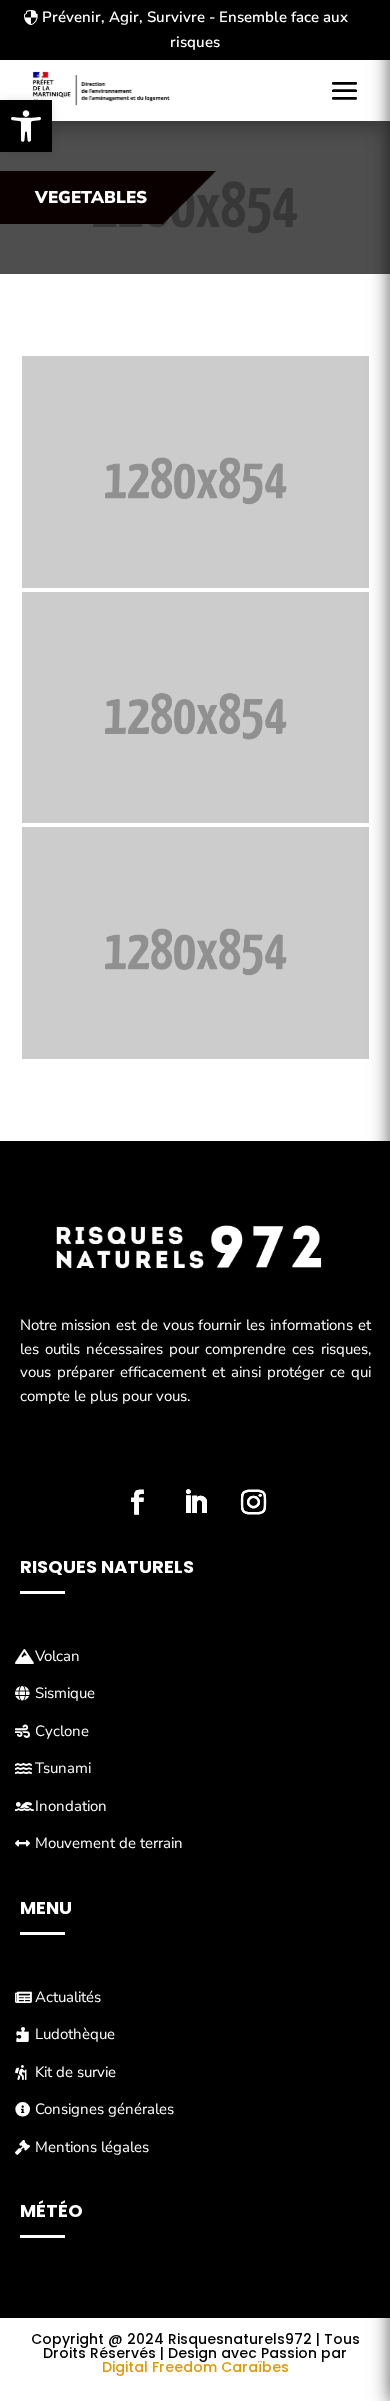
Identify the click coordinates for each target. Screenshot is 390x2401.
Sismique (65, 1693)
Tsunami (63, 1768)
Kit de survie (75, 2072)
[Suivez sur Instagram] (253, 1503)
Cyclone (62, 1731)
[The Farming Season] (195, 472)
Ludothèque (75, 2034)
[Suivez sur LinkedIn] (195, 1503)
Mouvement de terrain (109, 1843)
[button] (26, 126)
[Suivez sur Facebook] (137, 1503)
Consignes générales (104, 2109)
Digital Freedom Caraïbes (195, 2367)
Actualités (68, 1997)
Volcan (57, 1656)
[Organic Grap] (195, 943)
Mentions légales (92, 2147)
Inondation (71, 1806)
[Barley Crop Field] (195, 708)
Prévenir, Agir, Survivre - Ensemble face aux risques (195, 30)
